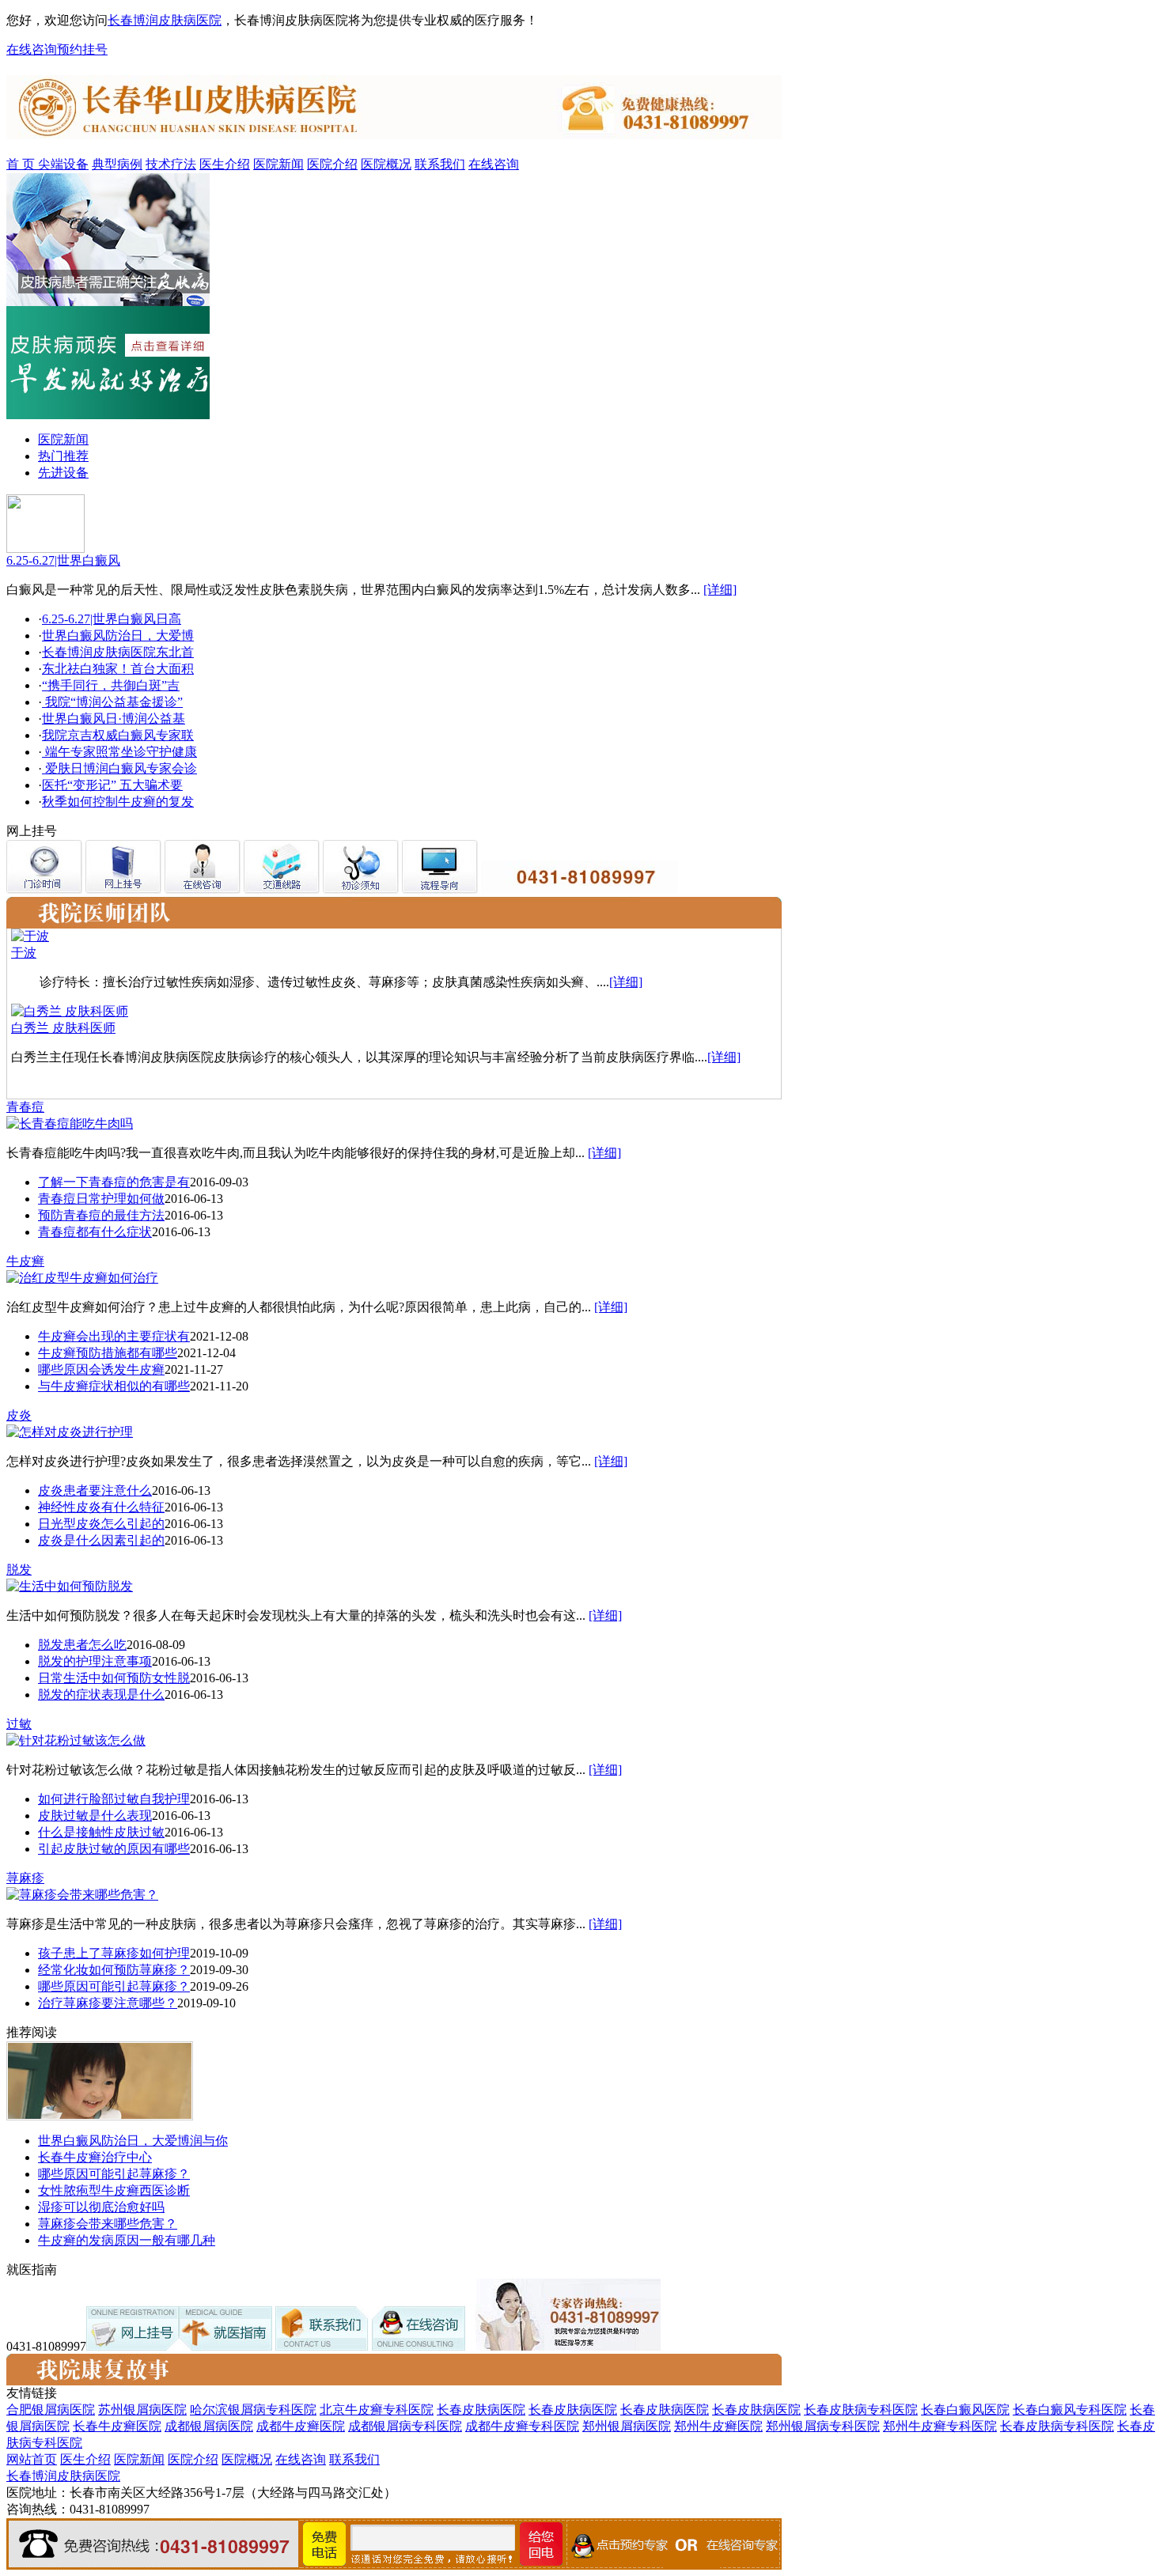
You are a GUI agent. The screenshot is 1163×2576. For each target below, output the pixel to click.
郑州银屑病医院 (627, 2426)
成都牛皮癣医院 (301, 2426)
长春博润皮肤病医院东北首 (118, 652)
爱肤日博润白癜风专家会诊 (119, 768)
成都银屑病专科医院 (405, 2426)
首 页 (22, 164)
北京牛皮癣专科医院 (377, 2410)
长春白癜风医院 (965, 2410)
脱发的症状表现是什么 (101, 1695)
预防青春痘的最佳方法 (101, 1215)
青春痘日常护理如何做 (101, 1199)
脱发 (19, 1570)
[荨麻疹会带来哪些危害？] (82, 1895)
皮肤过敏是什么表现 (95, 1816)
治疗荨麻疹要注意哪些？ (108, 2003)
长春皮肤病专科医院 (861, 2410)
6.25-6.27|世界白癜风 (63, 560)
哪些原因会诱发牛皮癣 (101, 1369)
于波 (24, 953)
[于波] (30, 936)
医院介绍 (332, 164)
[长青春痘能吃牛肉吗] (70, 1123)
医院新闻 (278, 164)
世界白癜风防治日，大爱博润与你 (133, 2141)
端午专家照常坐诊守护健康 (119, 752)
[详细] (720, 590)
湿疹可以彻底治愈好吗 (101, 2207)
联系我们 (440, 164)
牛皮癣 (25, 1261)
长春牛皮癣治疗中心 (95, 2157)
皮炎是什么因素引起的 (101, 1540)
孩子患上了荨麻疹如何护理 (114, 1953)
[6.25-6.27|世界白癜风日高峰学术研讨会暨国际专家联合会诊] (45, 548)
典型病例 (117, 164)
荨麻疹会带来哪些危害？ (108, 2224)
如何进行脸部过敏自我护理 (114, 1799)
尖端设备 (63, 164)
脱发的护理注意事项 (95, 1661)
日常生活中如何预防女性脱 (114, 1678)
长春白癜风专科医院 (1070, 2410)
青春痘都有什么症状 (95, 1232)
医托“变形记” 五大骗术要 (112, 785)
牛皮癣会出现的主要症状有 (114, 1336)
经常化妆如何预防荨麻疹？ (114, 1970)
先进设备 (63, 473)
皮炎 (19, 1415)
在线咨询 (32, 49)
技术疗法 (171, 164)
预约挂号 (82, 49)
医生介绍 (225, 164)
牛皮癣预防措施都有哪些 (108, 1353)
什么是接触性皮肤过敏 (101, 1832)
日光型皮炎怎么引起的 (101, 1524)
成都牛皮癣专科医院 (522, 2426)
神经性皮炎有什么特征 (101, 1507)
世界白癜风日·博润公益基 (114, 719)
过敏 (19, 1724)
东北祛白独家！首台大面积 (118, 669)
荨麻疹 (25, 1878)
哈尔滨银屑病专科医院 (253, 2410)
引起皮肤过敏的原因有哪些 (114, 1849)
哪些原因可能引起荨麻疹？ (114, 1986)
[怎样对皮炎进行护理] (70, 1432)
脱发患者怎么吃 (82, 1645)
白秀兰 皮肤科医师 (63, 1028)
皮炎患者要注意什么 (95, 1490)
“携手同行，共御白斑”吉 (111, 685)
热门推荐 (63, 456)
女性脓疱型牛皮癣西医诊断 (114, 2190)
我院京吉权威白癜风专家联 (118, 735)
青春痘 (25, 1107)
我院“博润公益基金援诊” (112, 702)
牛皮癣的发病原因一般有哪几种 (127, 2240)
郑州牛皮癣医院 (718, 2426)
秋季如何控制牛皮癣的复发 (118, 802)
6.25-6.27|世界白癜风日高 (112, 619)
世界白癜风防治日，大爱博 (118, 635)
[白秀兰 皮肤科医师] (70, 1011)
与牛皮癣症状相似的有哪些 (114, 1386)
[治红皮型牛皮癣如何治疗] (82, 1278)
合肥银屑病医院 (51, 2410)
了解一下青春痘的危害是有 (114, 1182)
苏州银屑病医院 (142, 2410)
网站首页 (32, 2459)
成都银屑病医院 (209, 2426)
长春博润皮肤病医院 (165, 20)
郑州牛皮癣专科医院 (940, 2426)
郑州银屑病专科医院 (823, 2426)
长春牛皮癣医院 (117, 2426)
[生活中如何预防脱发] (70, 1586)
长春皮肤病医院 (481, 2410)
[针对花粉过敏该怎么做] (76, 1740)
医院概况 (386, 164)
